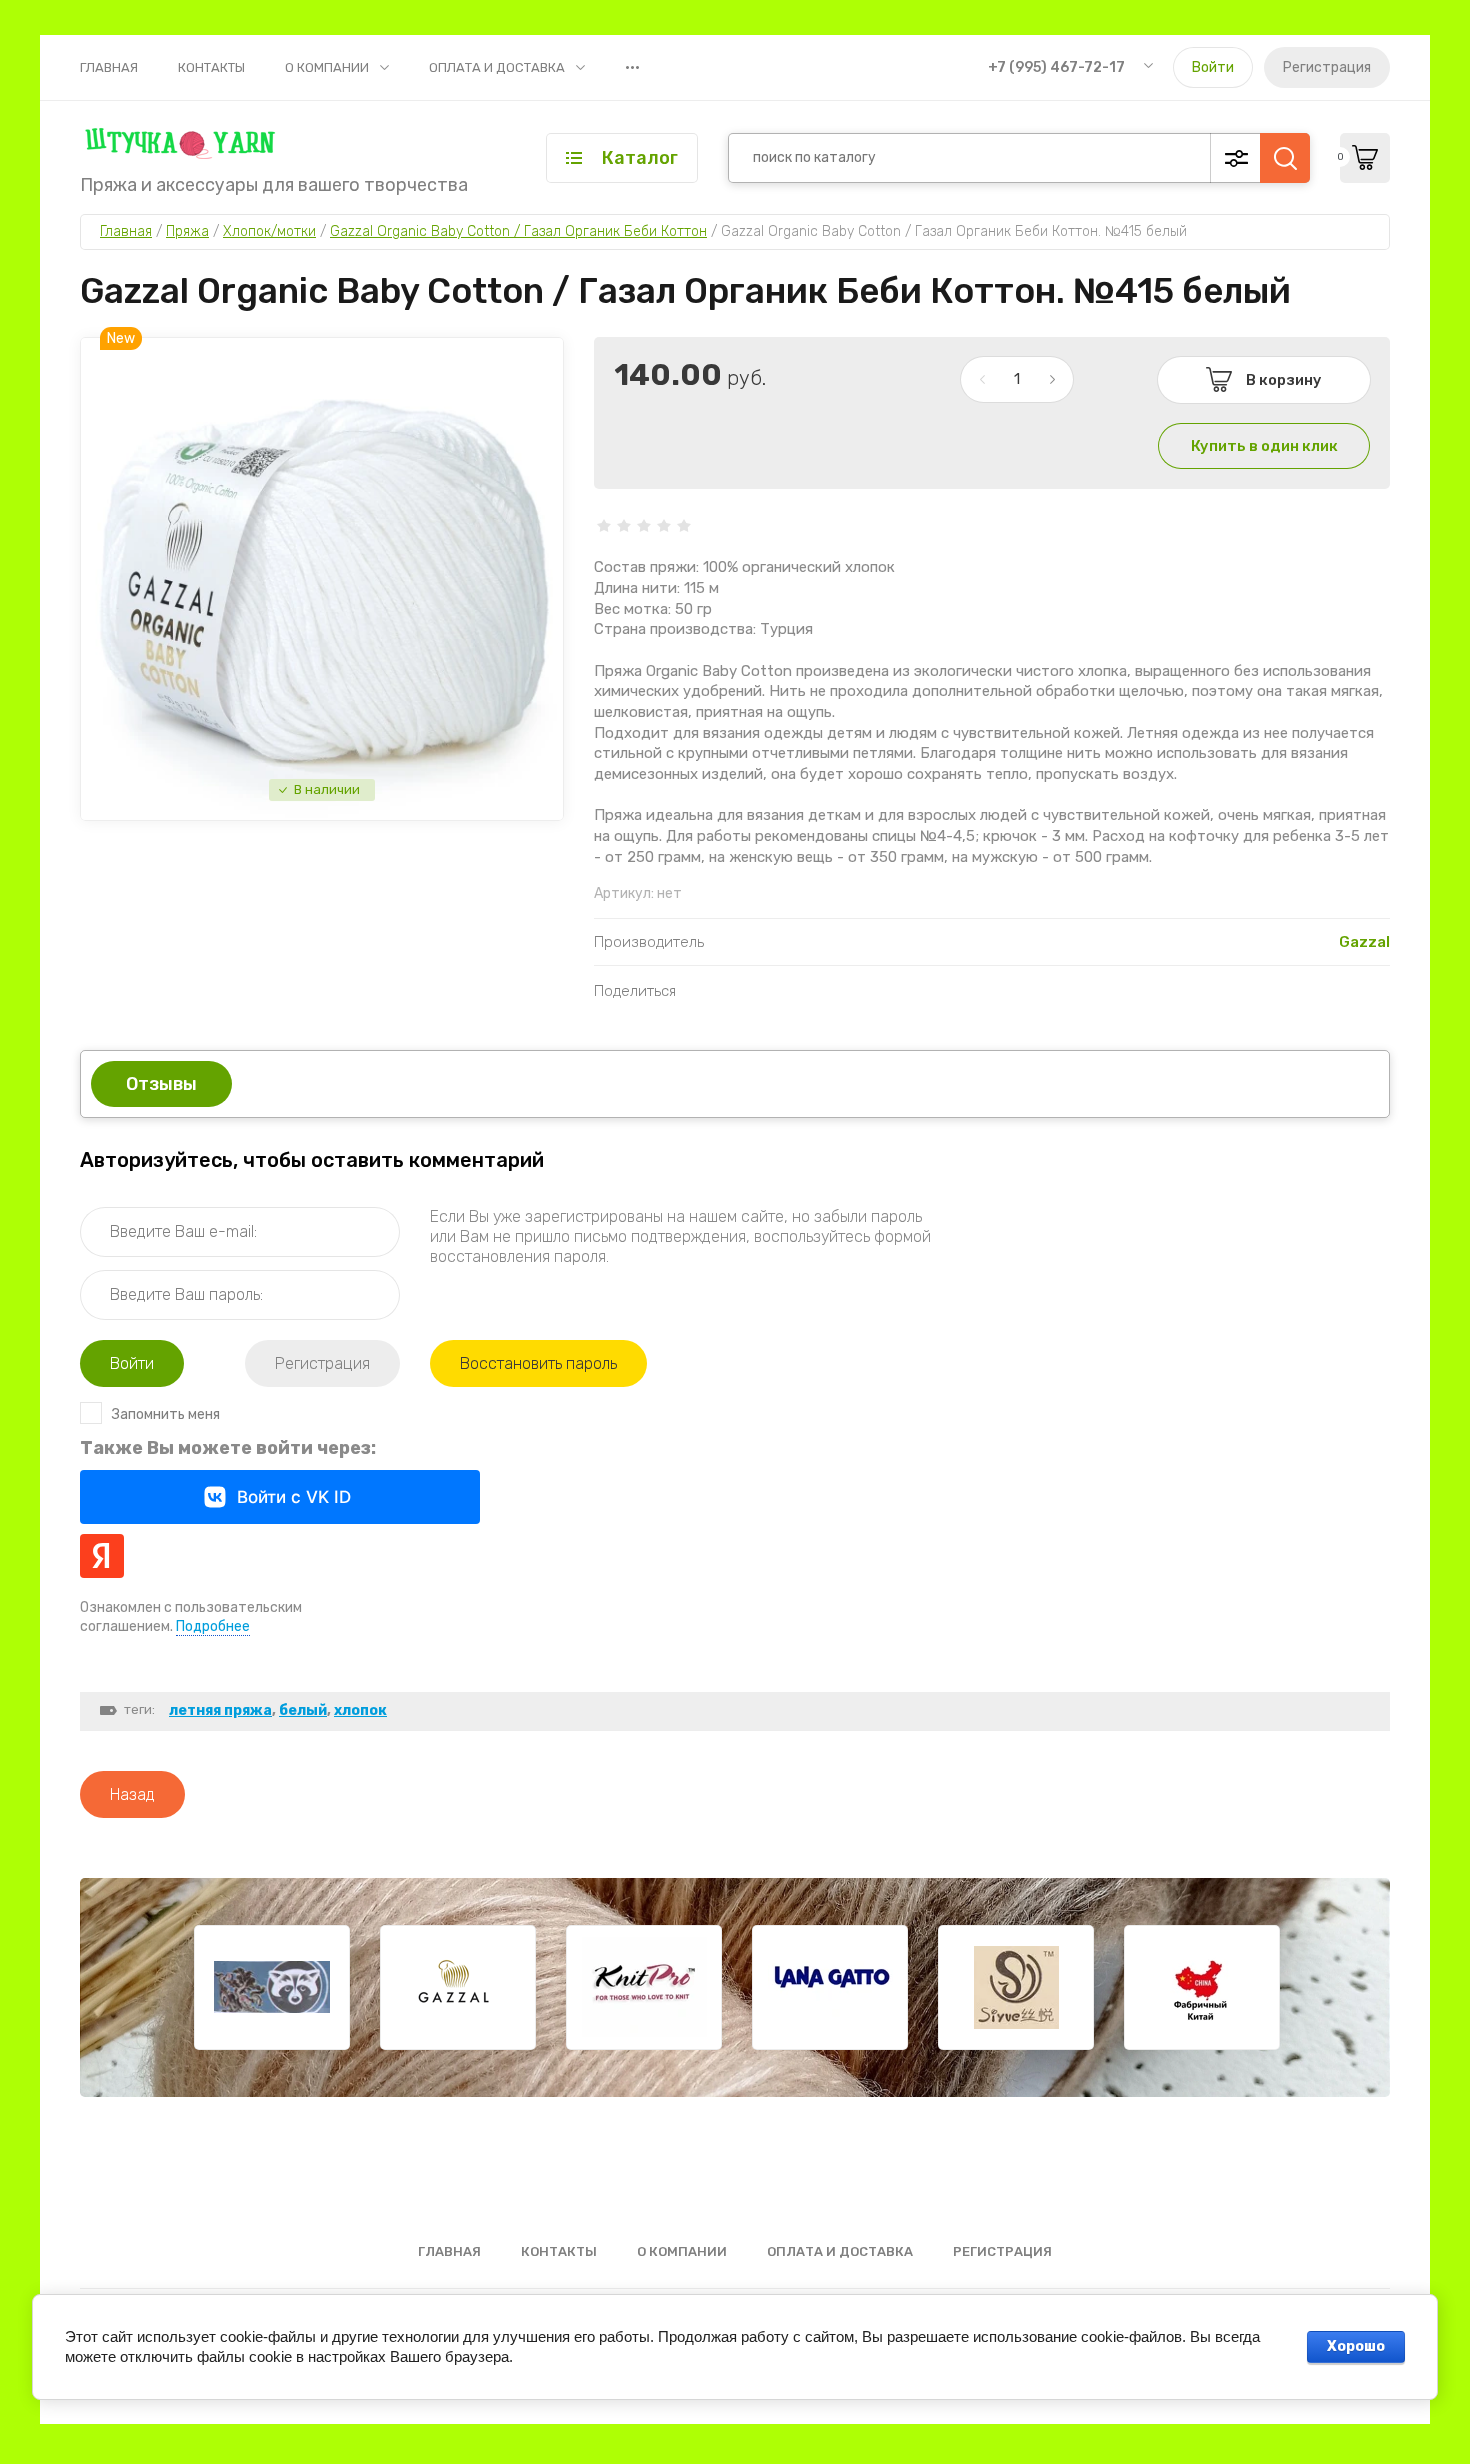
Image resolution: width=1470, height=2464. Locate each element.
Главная (109, 67)
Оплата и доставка (497, 67)
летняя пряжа (220, 1710)
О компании (327, 67)
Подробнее (213, 1626)
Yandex (102, 1556)
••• (632, 67)
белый (303, 1710)
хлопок (360, 1710)
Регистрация (1327, 67)
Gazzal (1364, 942)
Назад (132, 1794)
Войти (1213, 67)
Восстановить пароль (538, 1363)
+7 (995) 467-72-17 (1056, 67)
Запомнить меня (166, 1414)
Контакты (211, 67)
